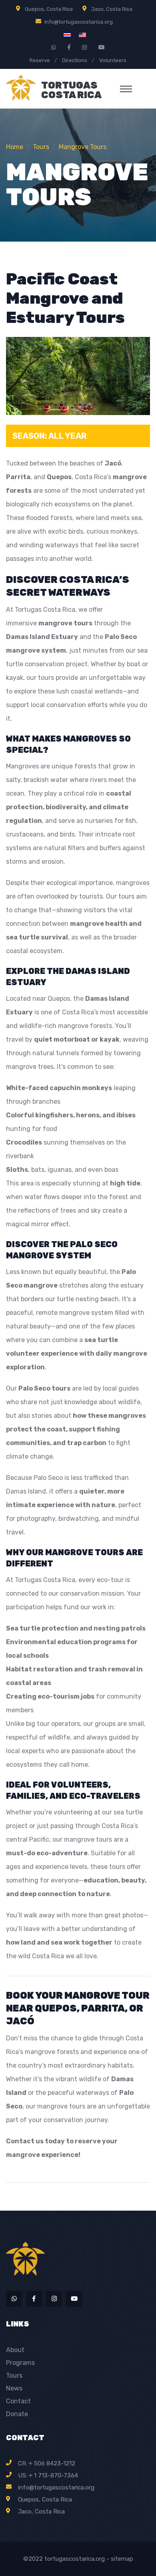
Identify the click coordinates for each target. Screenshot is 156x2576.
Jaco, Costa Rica (112, 9)
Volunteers (113, 60)
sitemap (122, 2559)
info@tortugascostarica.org (79, 22)
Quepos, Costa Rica (49, 9)
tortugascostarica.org (75, 2559)
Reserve (40, 60)
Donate (17, 2414)
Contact (18, 2401)
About (15, 2350)
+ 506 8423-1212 (52, 2463)
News (14, 2388)
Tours (14, 2375)
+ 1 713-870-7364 (53, 2475)
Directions (75, 60)
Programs (20, 2363)
